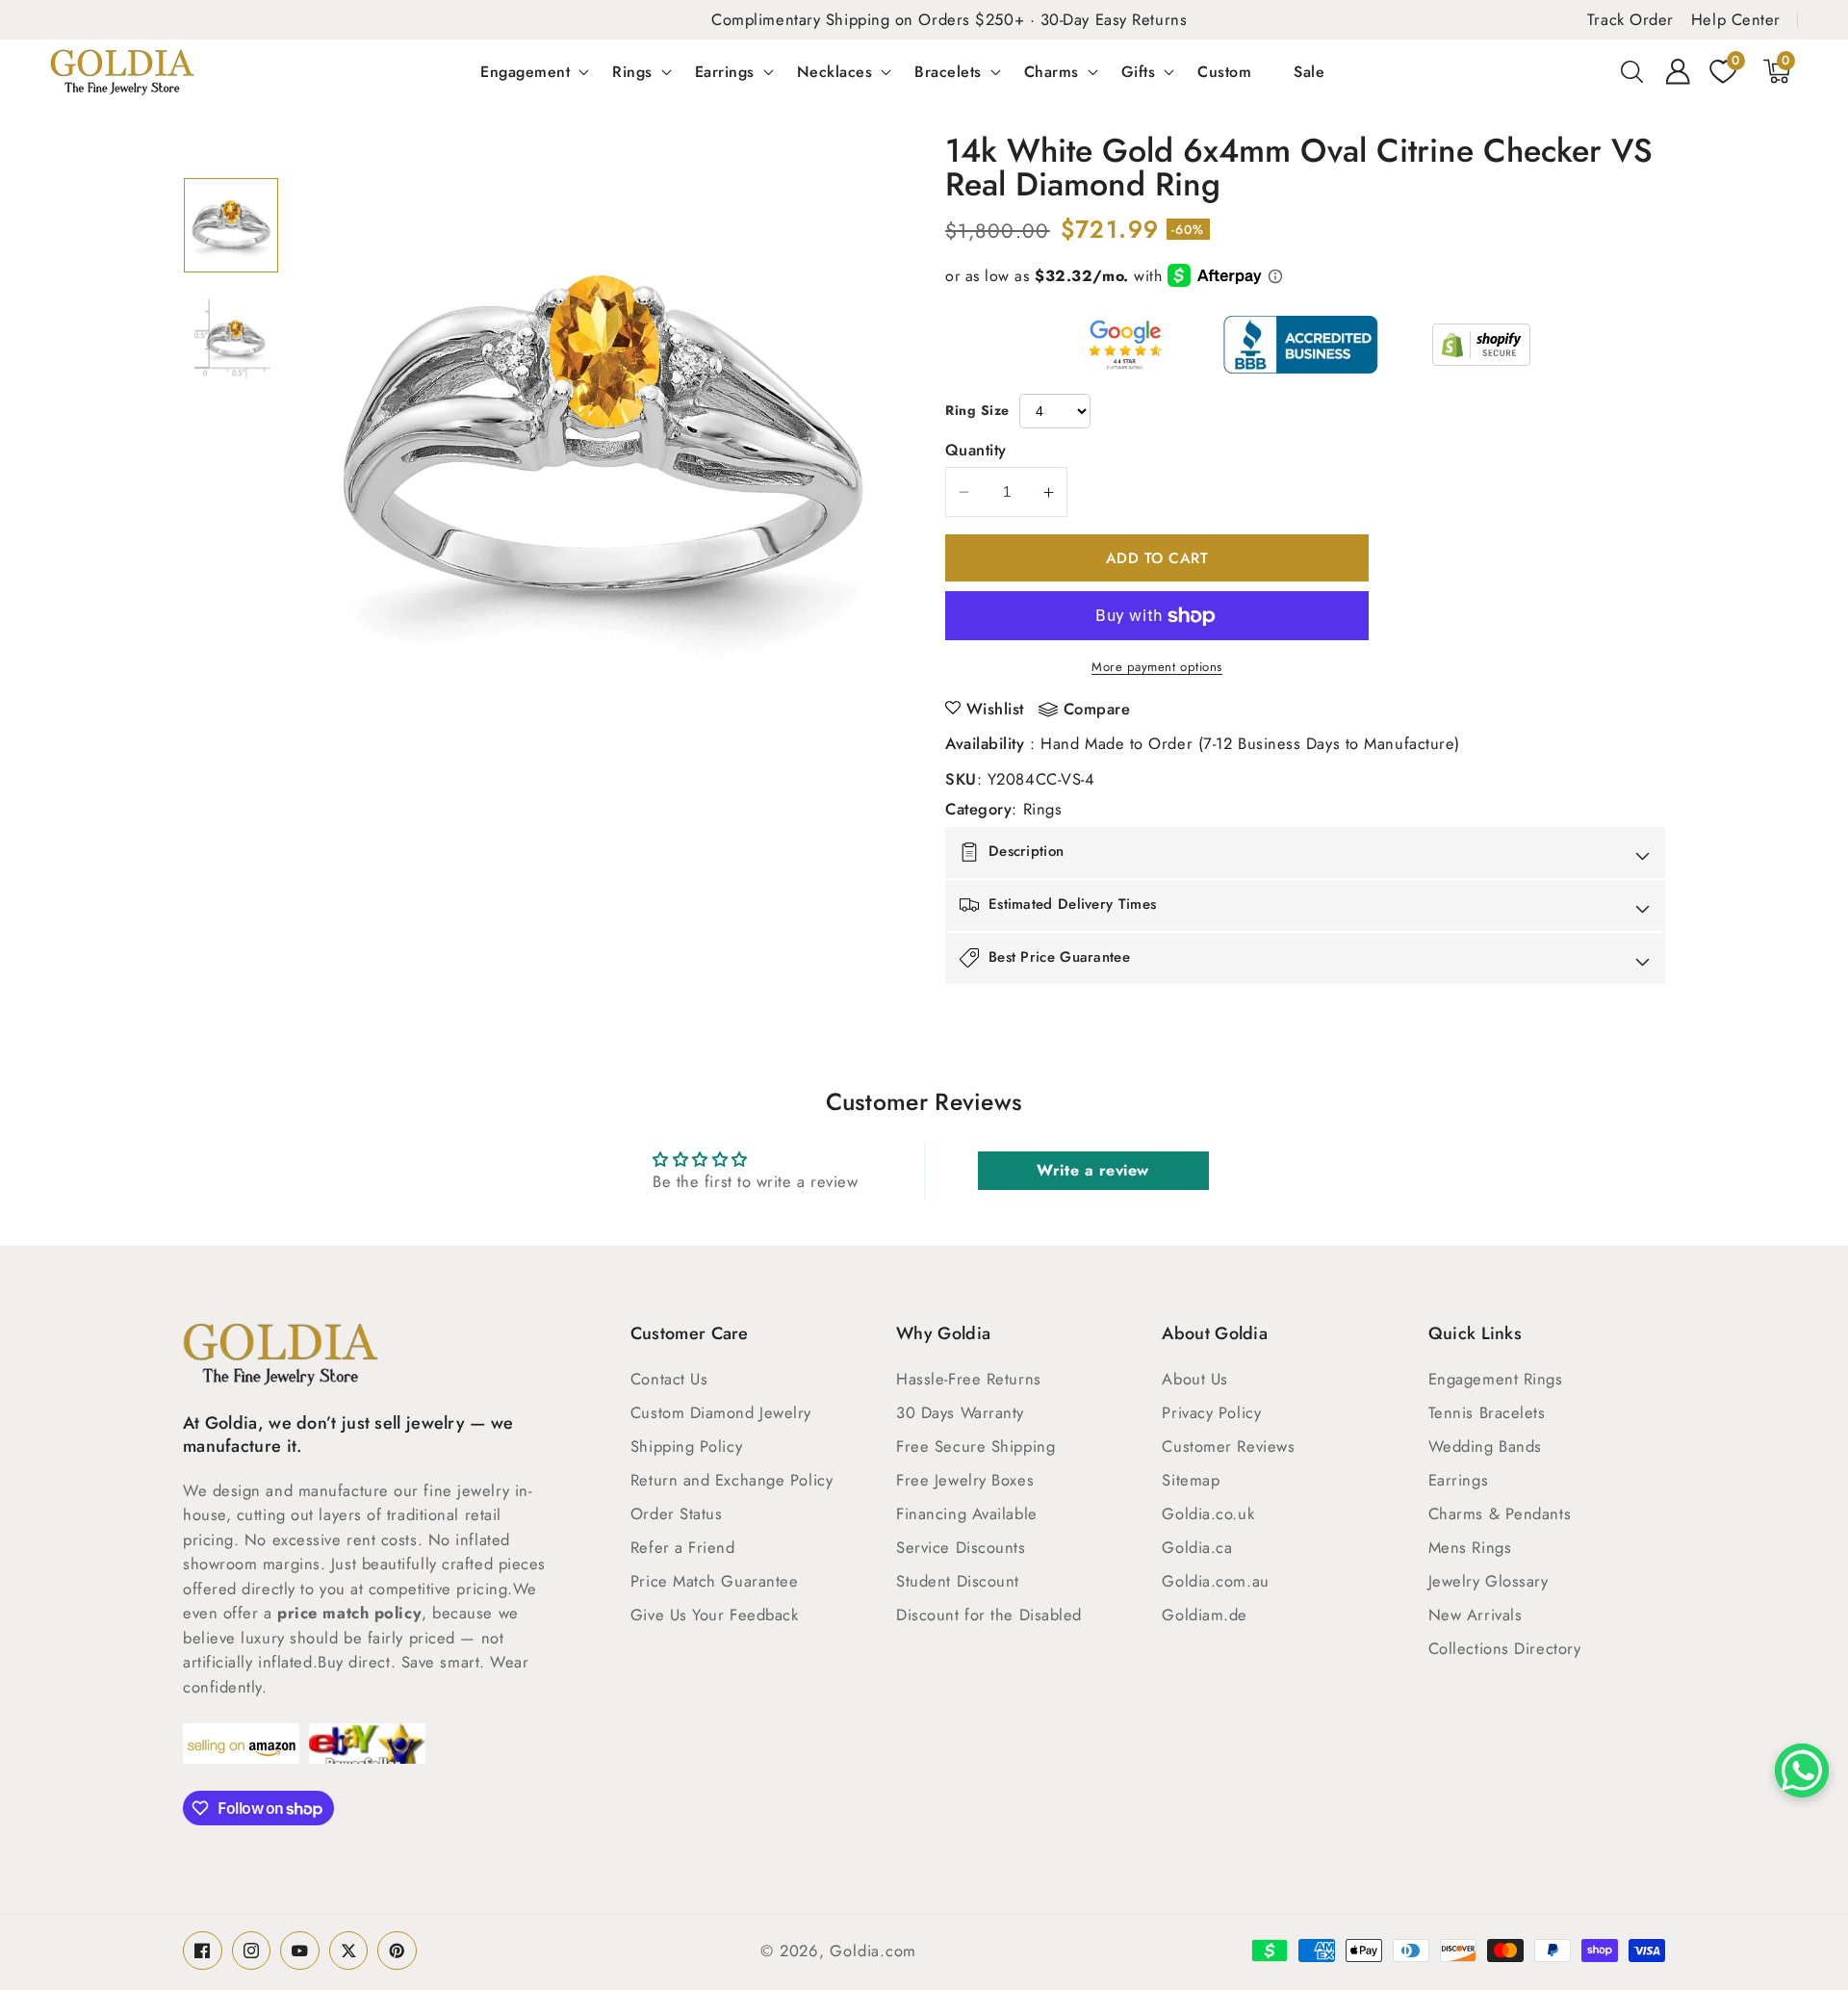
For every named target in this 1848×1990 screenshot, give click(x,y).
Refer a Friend (683, 1547)
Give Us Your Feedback (715, 1615)
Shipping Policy (686, 1446)
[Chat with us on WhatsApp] (1802, 1770)
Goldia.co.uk (1208, 1513)
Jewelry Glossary (1489, 1581)
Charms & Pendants (1500, 1513)
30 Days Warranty (960, 1412)
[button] (1632, 71)
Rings (632, 71)
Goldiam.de (1205, 1615)
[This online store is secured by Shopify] (1481, 345)
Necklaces (835, 71)
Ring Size (977, 410)
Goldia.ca (1197, 1547)
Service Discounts (961, 1547)
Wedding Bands (1485, 1446)
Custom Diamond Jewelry (721, 1412)
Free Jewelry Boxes (965, 1480)
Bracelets (948, 71)
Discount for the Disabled (989, 1615)
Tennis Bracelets (1487, 1412)
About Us (1194, 1379)
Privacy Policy (1211, 1412)
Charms (1052, 71)
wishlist (995, 709)
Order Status (677, 1513)
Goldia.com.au (1215, 1581)
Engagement (525, 71)
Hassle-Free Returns (968, 1379)
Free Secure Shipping (975, 1446)
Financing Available (966, 1513)
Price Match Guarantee (715, 1581)
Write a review (1093, 1170)
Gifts (1139, 71)
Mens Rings (1470, 1547)
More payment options (1157, 667)
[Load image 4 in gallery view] (231, 339)
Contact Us (669, 1379)
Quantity (976, 450)
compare (1097, 710)
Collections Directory (1505, 1648)
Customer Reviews (1228, 1446)
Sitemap (1191, 1480)
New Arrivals (1476, 1615)
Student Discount (958, 1581)
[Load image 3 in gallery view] (231, 225)
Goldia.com (873, 1951)
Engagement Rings (1496, 1379)
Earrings (725, 71)
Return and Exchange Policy (731, 1480)
